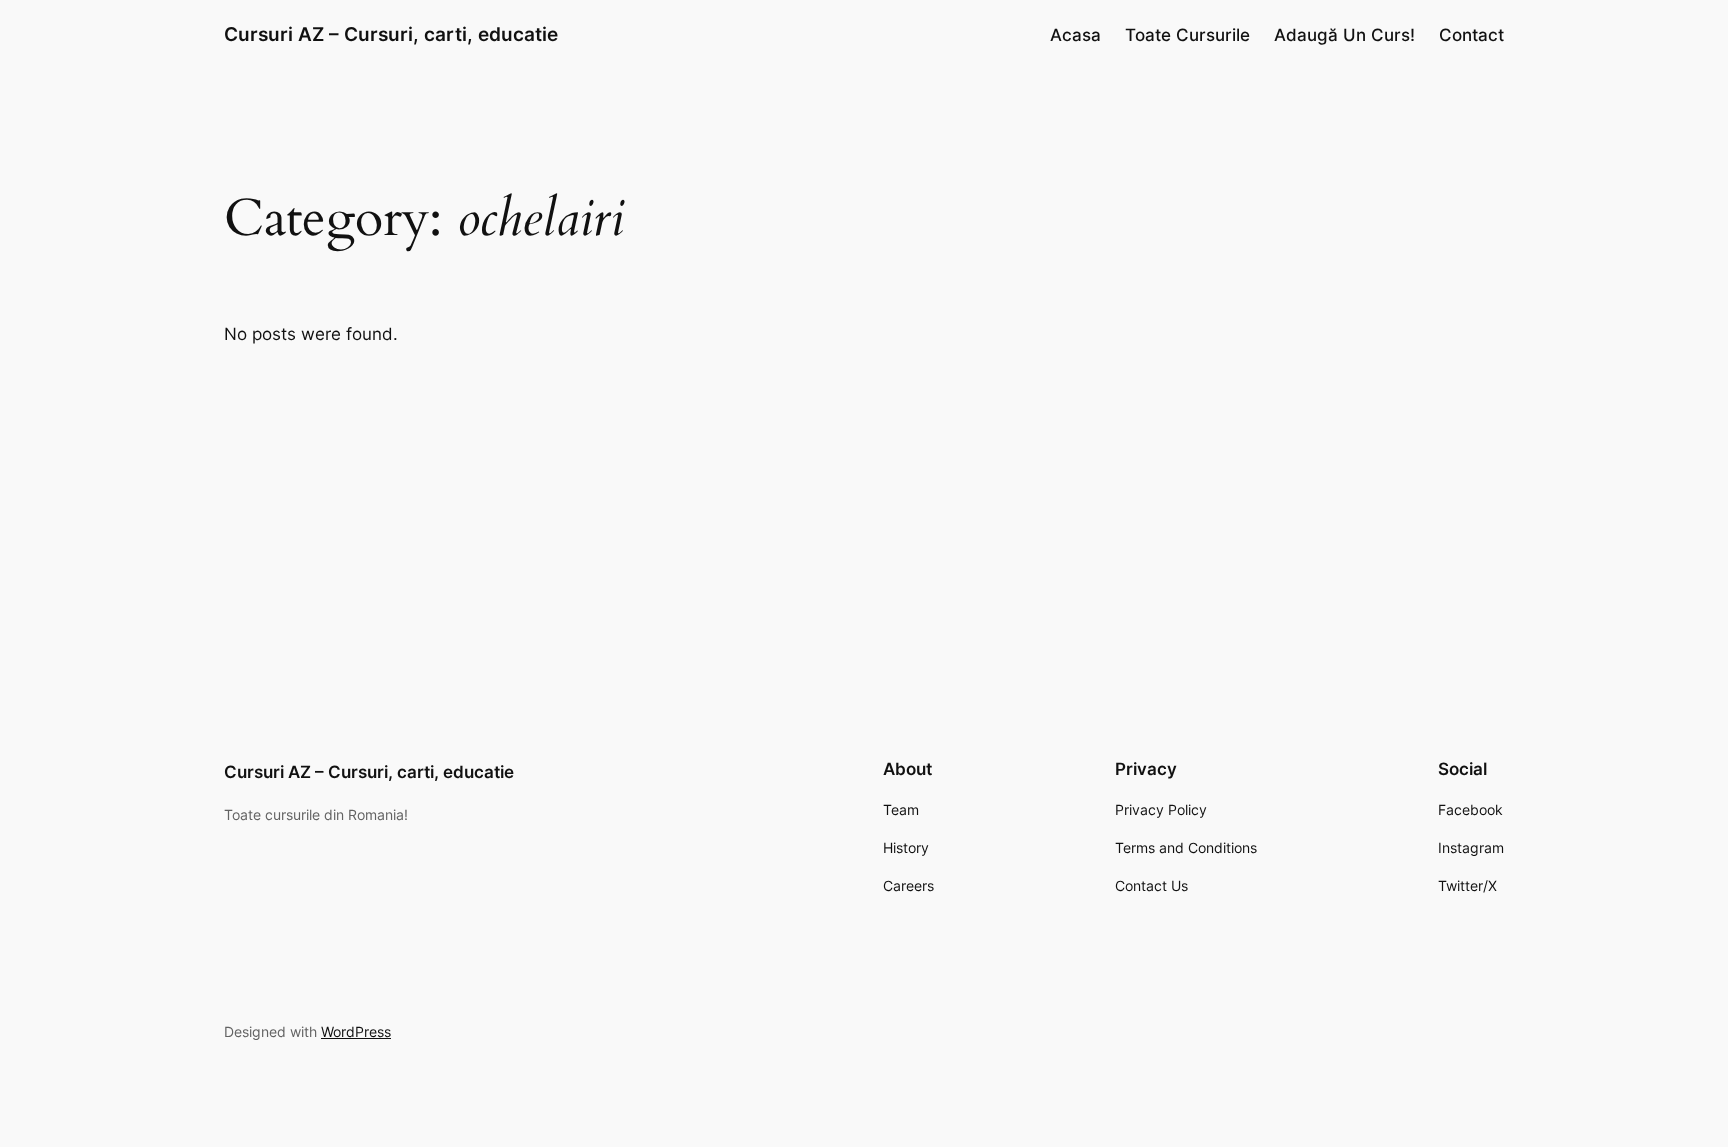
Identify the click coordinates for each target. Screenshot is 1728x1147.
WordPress (356, 1031)
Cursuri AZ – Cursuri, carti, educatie (391, 34)
